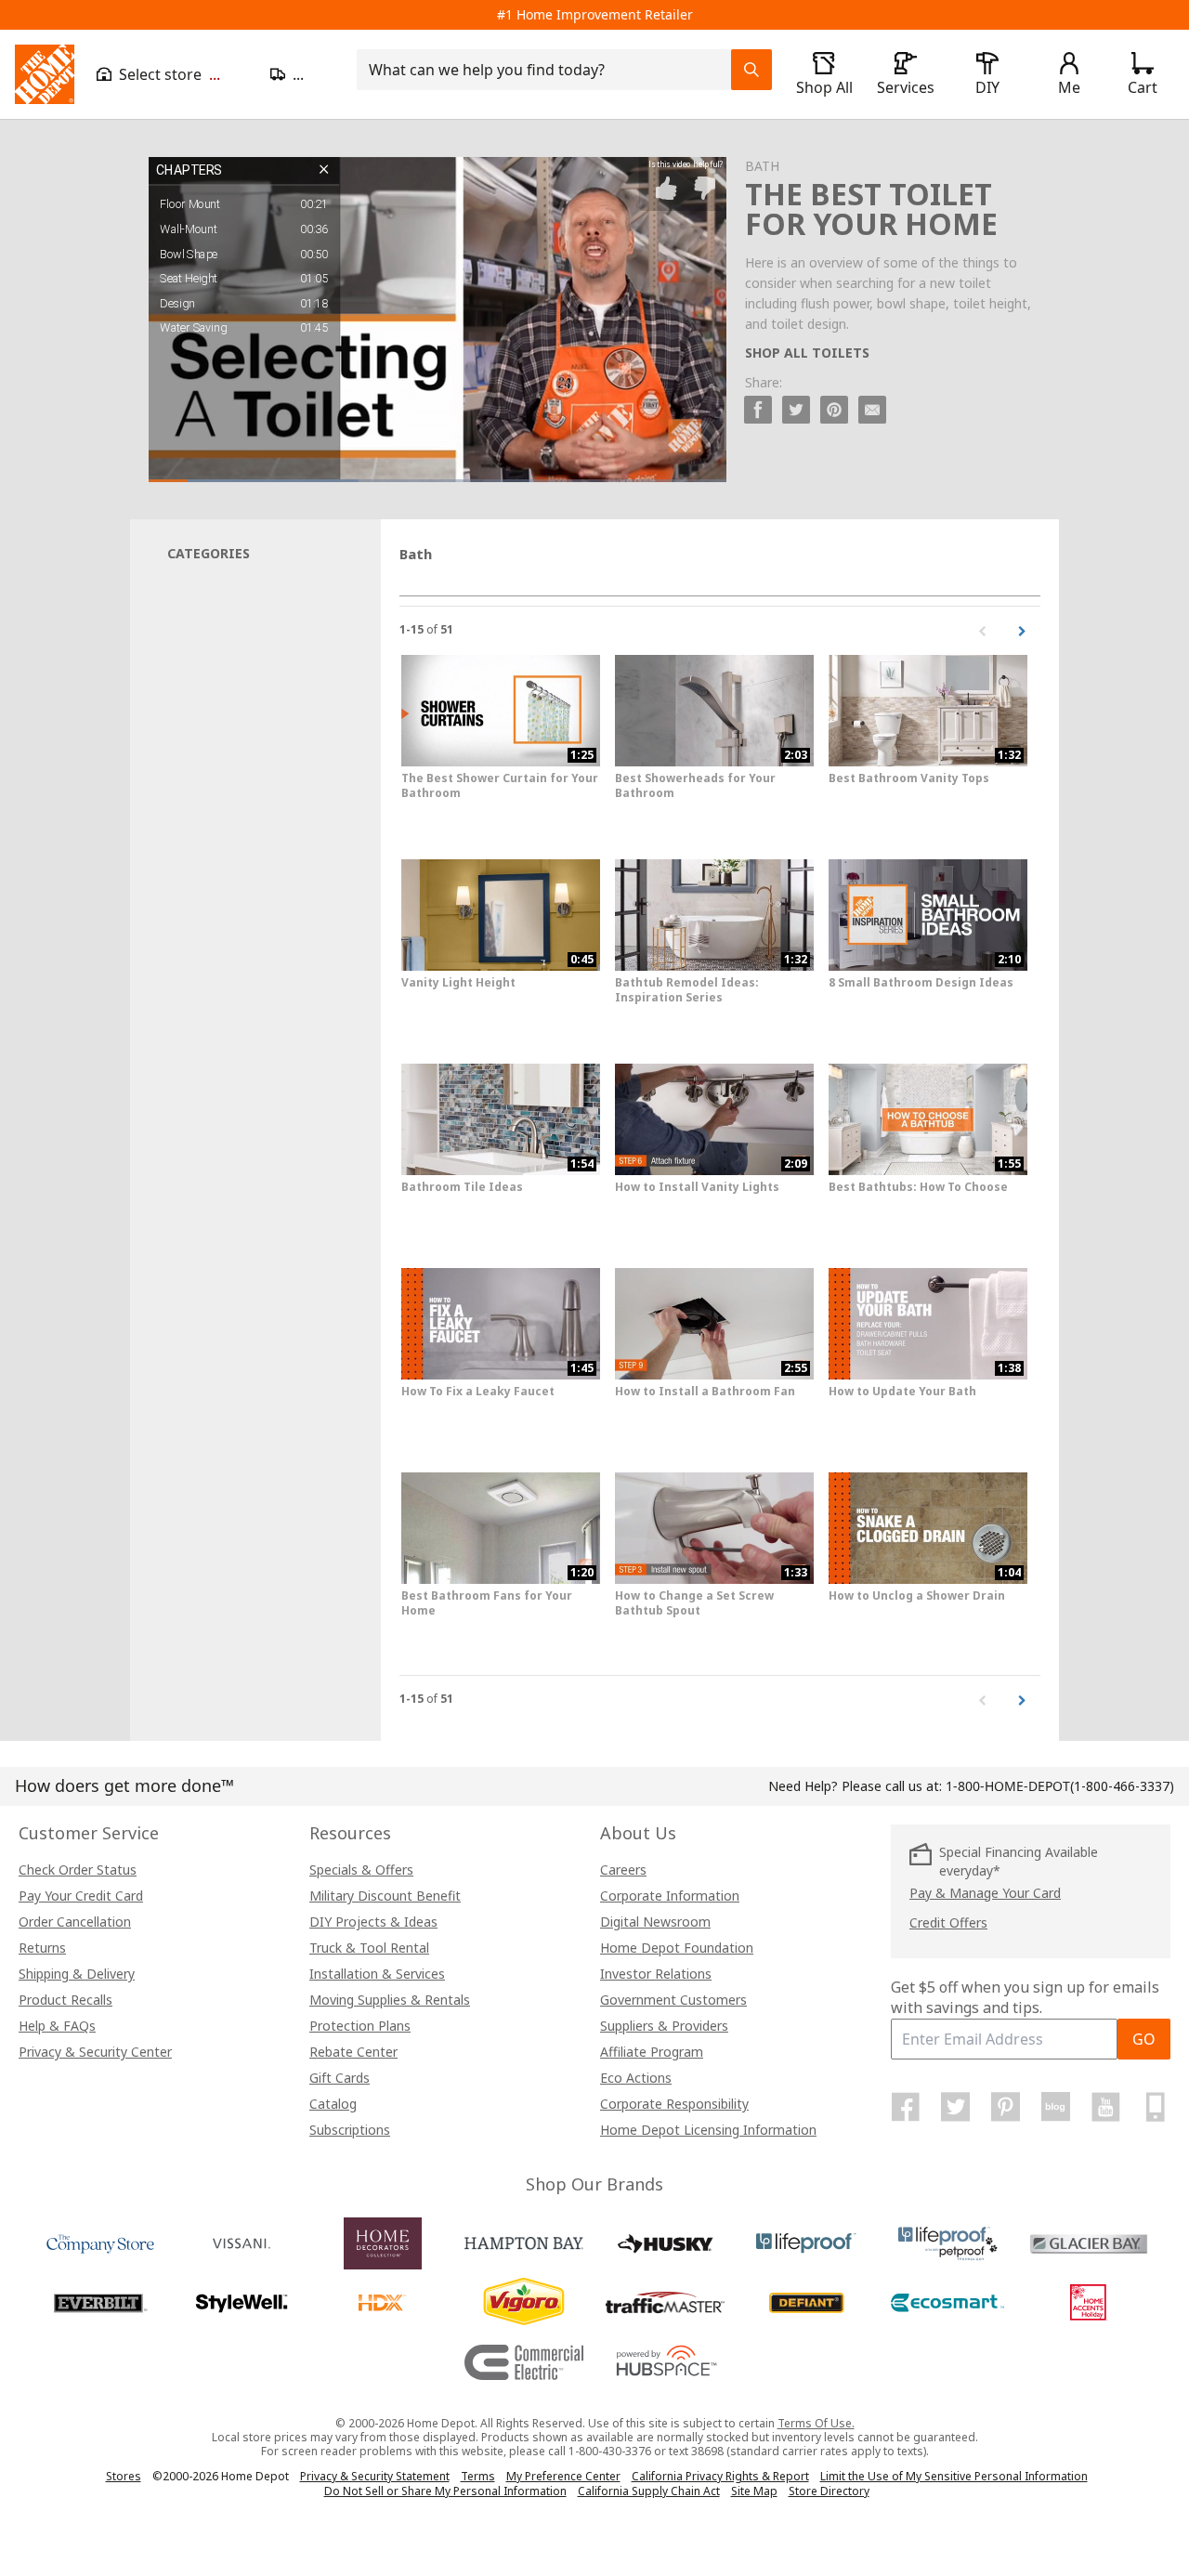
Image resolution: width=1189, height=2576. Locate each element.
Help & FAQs (57, 2026)
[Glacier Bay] (1089, 2243)
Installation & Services (377, 1974)
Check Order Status (78, 1870)
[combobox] (549, 70)
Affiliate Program (652, 2052)
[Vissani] (242, 2243)
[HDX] (383, 2303)
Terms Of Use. (816, 2423)
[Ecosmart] (947, 2303)
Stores (124, 2476)
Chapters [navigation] (189, 170)
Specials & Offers (361, 1870)
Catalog (333, 2104)
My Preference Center (563, 2476)
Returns (42, 1948)
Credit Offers (948, 1922)
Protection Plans (360, 2026)
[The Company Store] (100, 2243)
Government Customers (673, 2000)
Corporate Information (670, 1896)
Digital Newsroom (655, 1922)
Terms (478, 2476)
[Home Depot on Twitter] (956, 2107)
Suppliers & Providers (664, 2026)
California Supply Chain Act (649, 2491)
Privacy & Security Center (95, 2052)
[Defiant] (806, 2303)
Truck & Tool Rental (369, 1948)
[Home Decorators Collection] (383, 2243)
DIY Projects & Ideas (373, 1922)
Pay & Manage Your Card (985, 1893)
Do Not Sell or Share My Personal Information (445, 2491)
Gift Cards (340, 2078)
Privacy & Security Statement (375, 2476)
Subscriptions (350, 2130)
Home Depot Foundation (677, 1948)
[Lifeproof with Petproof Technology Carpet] (947, 2243)
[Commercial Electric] (524, 2362)
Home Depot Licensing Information (708, 2130)
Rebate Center (353, 2052)
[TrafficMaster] (665, 2303)
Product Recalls (65, 2000)
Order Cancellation (75, 1922)
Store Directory (829, 2491)
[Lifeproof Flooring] (806, 2243)
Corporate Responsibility (674, 2104)
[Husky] (665, 2243)
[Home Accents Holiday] (1089, 2303)
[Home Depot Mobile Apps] (1156, 2107)
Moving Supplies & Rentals (390, 2000)
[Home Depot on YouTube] (1105, 2107)
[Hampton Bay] (524, 2243)
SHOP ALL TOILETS (807, 353)
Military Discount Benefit (385, 1896)
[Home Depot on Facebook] (906, 2107)
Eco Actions (636, 2078)
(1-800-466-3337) (1060, 1786)
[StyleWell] (242, 2303)
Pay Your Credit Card (81, 1896)
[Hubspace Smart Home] (665, 2362)
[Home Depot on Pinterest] (1006, 2107)
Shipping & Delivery (77, 1974)
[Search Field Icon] (751, 70)
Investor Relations (656, 1974)
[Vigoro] (524, 2303)
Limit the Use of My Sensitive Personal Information (954, 2476)
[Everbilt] (100, 2303)
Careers (623, 1870)
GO (1144, 2039)
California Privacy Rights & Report (720, 2476)
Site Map (754, 2491)
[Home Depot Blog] (1055, 2107)
